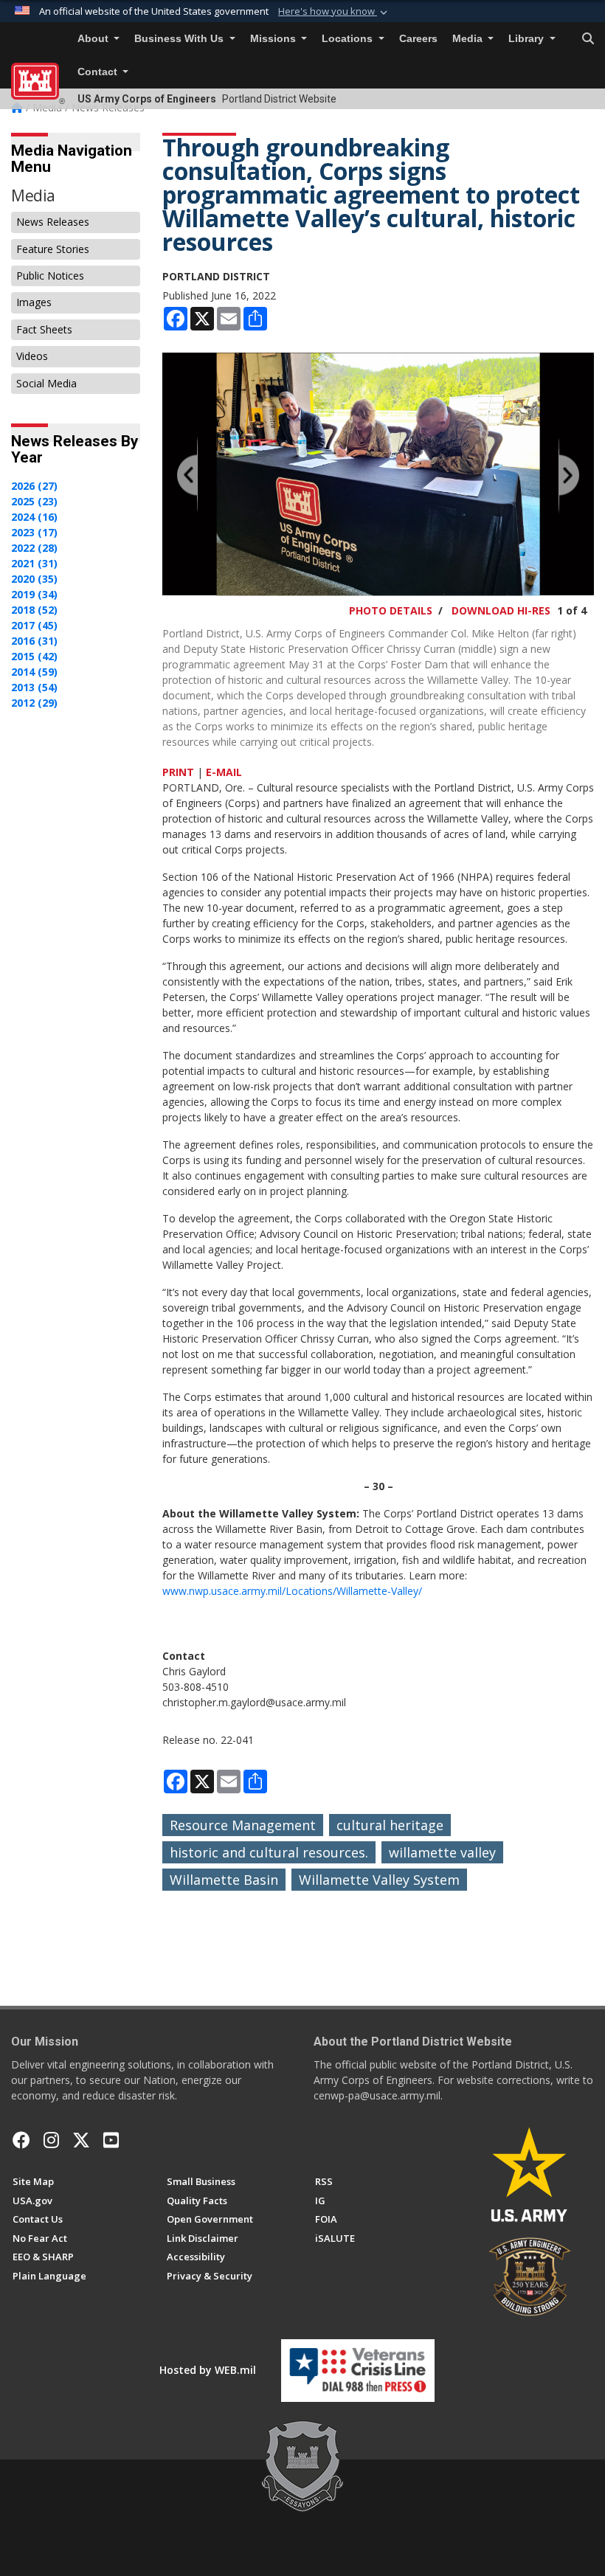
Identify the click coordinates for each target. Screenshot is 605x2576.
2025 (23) (34, 501)
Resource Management (243, 1825)
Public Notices (50, 276)
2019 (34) (34, 594)
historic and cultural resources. (269, 1852)
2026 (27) (34, 486)
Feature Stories (53, 249)
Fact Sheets (44, 329)
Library (528, 39)
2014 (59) (34, 672)
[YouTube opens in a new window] (111, 2140)
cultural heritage (390, 1825)
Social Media (46, 383)
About (94, 39)
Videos (32, 356)
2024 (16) (34, 517)
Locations (349, 39)
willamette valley (442, 1852)
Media (469, 39)
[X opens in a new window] (81, 2140)
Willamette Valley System (379, 1880)
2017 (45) (34, 625)
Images (34, 302)
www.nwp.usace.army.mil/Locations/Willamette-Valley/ (292, 1591)
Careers (418, 39)
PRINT (178, 772)
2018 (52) (34, 610)
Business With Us (180, 39)
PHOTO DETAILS (391, 610)
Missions (274, 39)
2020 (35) (34, 579)
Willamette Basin (224, 1880)
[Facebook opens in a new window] (21, 2140)
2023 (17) (34, 532)
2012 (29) (34, 703)
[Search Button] (588, 39)
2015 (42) (34, 656)
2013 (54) (34, 687)
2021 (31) (34, 563)
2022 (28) (34, 548)
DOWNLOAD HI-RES (501, 610)
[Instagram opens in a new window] (51, 2140)
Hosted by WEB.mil (208, 2370)
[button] (334, 12)
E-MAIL (224, 772)
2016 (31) (34, 641)
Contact (99, 72)
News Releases (53, 222)
